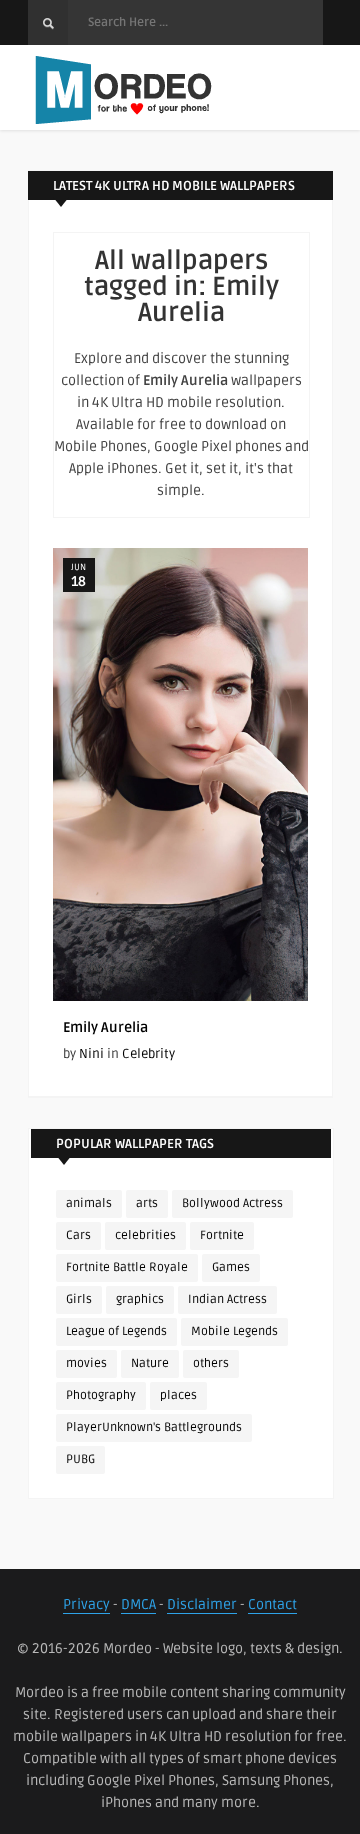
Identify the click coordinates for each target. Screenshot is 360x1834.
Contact (272, 1604)
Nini (91, 1054)
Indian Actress (227, 1299)
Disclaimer (202, 1604)
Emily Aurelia (105, 1027)
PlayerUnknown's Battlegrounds (154, 1427)
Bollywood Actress (232, 1203)
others (211, 1363)
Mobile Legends (234, 1331)
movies (86, 1363)
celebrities (145, 1235)
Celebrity (148, 1054)
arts (147, 1203)
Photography (101, 1395)
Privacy (86, 1604)
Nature (150, 1363)
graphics (140, 1299)
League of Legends (116, 1331)
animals (89, 1203)
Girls (79, 1299)
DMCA (138, 1604)
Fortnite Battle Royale (127, 1267)
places (178, 1395)
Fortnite (222, 1235)
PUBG (80, 1459)
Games (231, 1267)
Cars (78, 1235)
